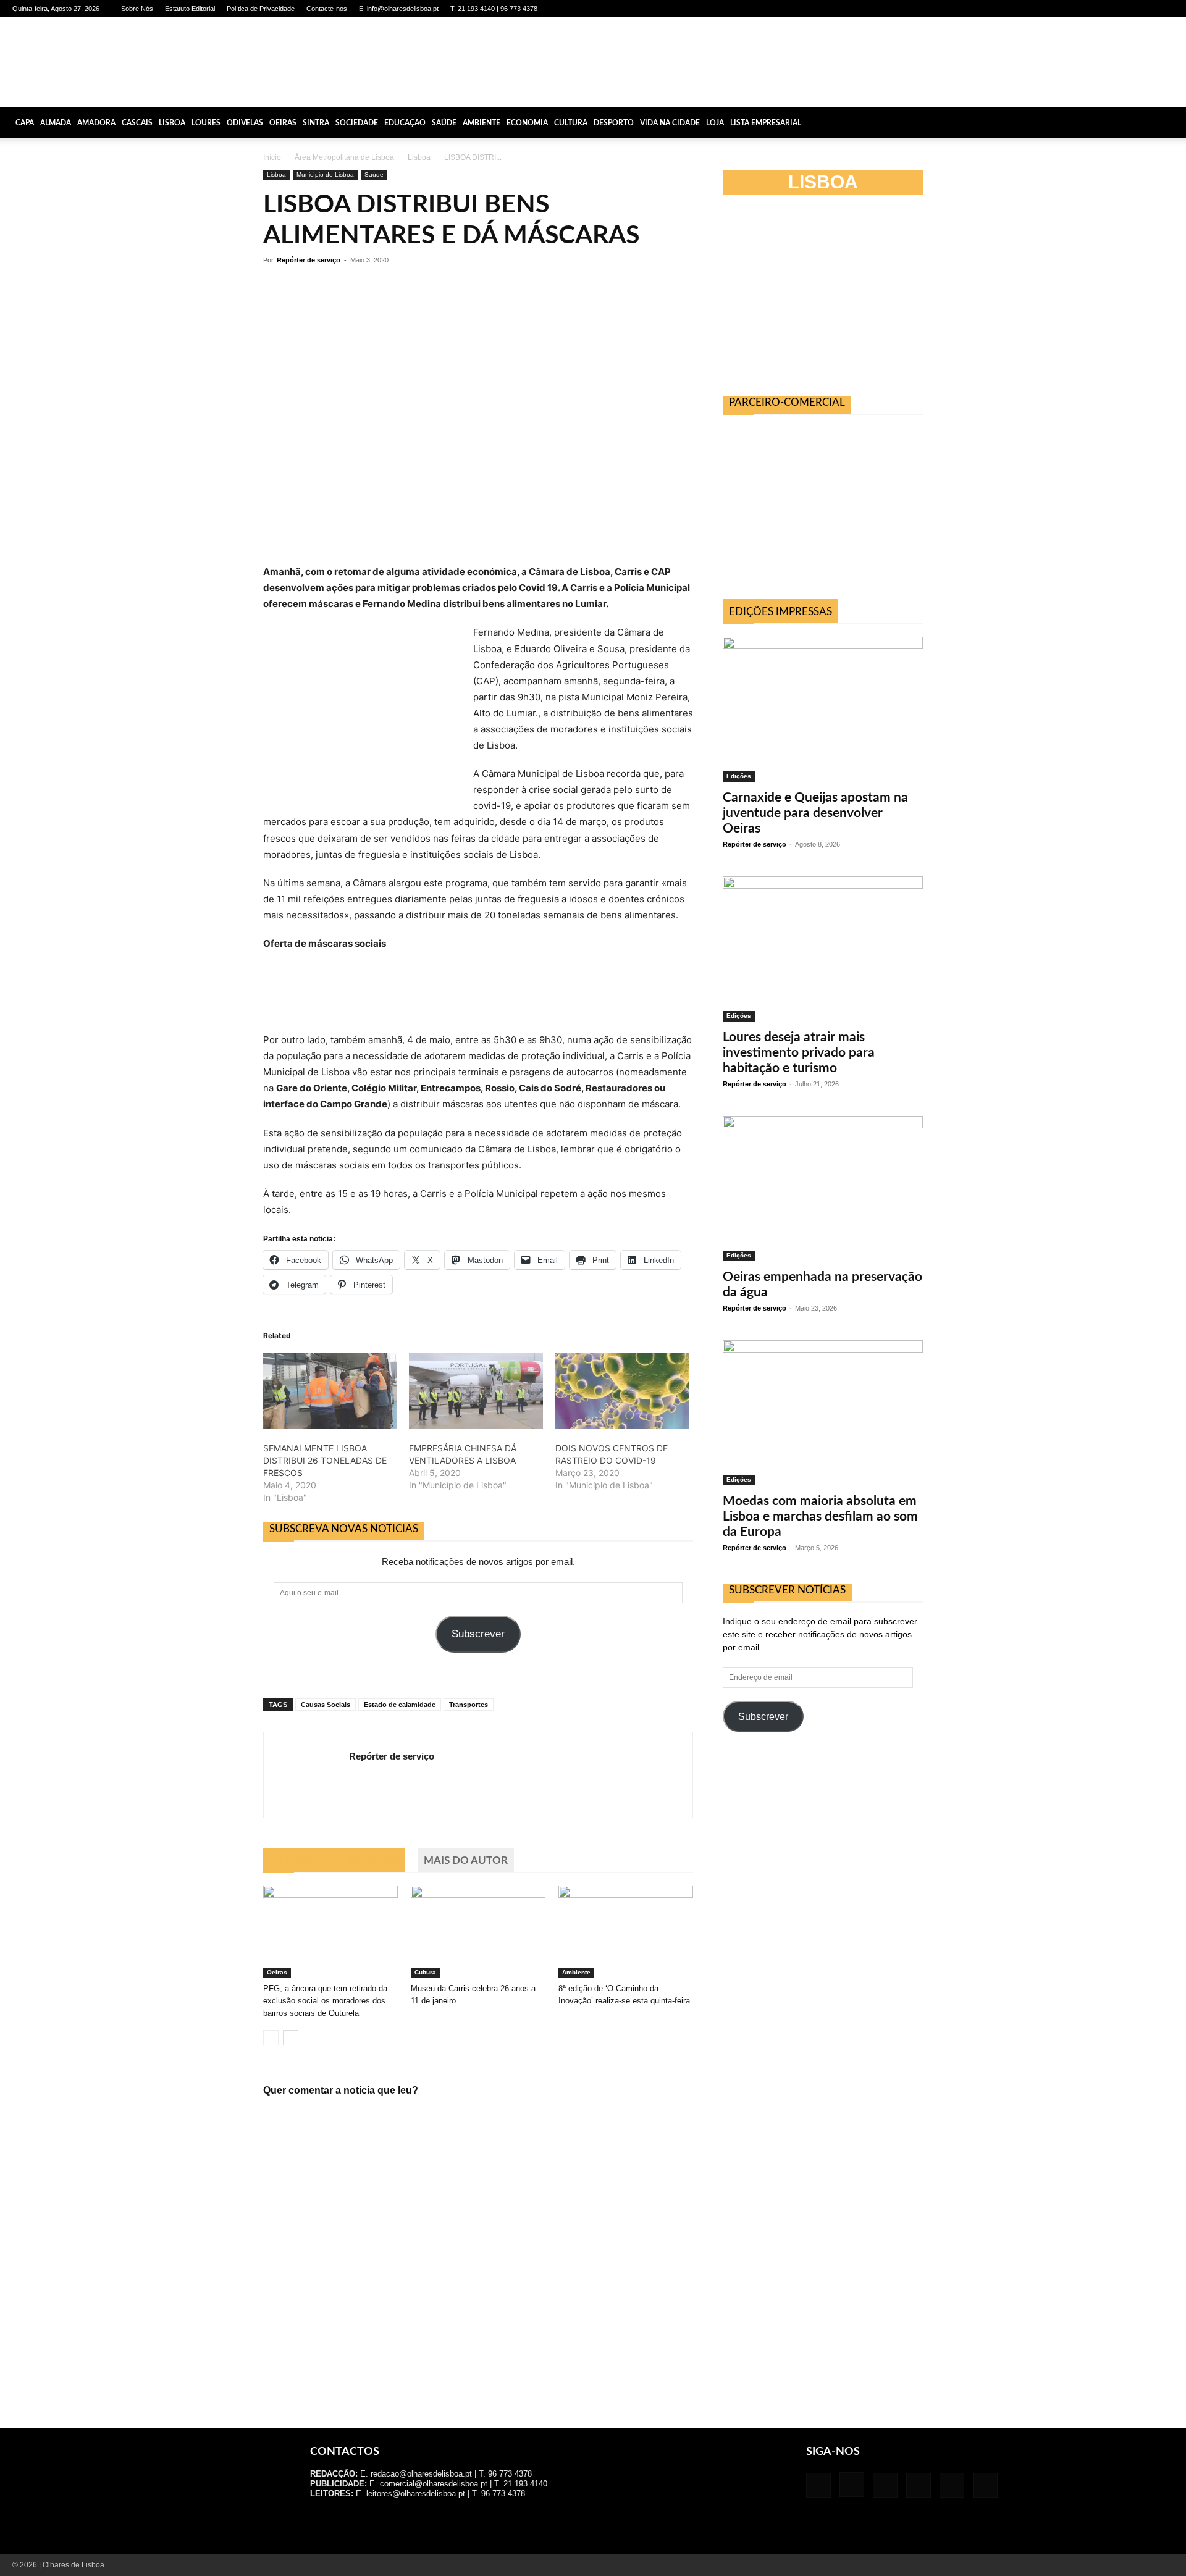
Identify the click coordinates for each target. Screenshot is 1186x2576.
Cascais (137, 123)
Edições (739, 776)
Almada (56, 123)
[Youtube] (1164, 9)
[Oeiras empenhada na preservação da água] (823, 1189)
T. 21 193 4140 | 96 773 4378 (494, 9)
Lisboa (172, 123)
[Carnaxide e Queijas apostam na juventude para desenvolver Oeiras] (823, 709)
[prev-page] (271, 2038)
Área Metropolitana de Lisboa (344, 157)
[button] (1171, 123)
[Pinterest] (1124, 9)
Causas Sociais (326, 1705)
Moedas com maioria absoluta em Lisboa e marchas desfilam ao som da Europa (820, 1517)
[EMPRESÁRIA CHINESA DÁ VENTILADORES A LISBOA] (476, 1391)
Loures (206, 123)
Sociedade (357, 123)
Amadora (96, 123)
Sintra (316, 123)
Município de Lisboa (325, 174)
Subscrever (478, 1634)
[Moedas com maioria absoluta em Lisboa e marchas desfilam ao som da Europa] (823, 1413)
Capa (25, 123)
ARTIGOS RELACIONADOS (334, 1861)
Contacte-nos (327, 9)
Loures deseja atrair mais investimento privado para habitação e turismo (799, 1053)
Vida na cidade (670, 123)
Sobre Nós (137, 9)
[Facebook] (1062, 9)
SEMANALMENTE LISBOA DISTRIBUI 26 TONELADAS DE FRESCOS (325, 1460)
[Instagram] (1083, 9)
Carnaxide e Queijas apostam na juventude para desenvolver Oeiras (815, 813)
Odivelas (245, 123)
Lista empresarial (766, 123)
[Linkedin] (1103, 9)
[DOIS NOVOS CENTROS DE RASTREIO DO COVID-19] (622, 1391)
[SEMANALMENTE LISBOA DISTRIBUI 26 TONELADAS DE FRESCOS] (330, 1391)
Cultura (571, 123)
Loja (715, 123)
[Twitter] (1144, 9)
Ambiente (482, 123)
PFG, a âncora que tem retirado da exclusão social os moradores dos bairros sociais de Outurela (325, 2001)
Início (272, 157)
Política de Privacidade (261, 9)
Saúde (444, 123)
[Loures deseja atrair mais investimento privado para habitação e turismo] (823, 949)
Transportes (469, 1705)
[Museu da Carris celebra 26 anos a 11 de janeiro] (478, 1932)
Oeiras (283, 123)
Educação (405, 123)
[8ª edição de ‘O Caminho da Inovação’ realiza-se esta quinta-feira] (626, 1932)
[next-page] (291, 2038)
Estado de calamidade (400, 1705)
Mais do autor (466, 1861)
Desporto (614, 123)
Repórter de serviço (309, 260)
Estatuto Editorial (190, 9)
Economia (527, 123)
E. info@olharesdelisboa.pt (399, 9)
